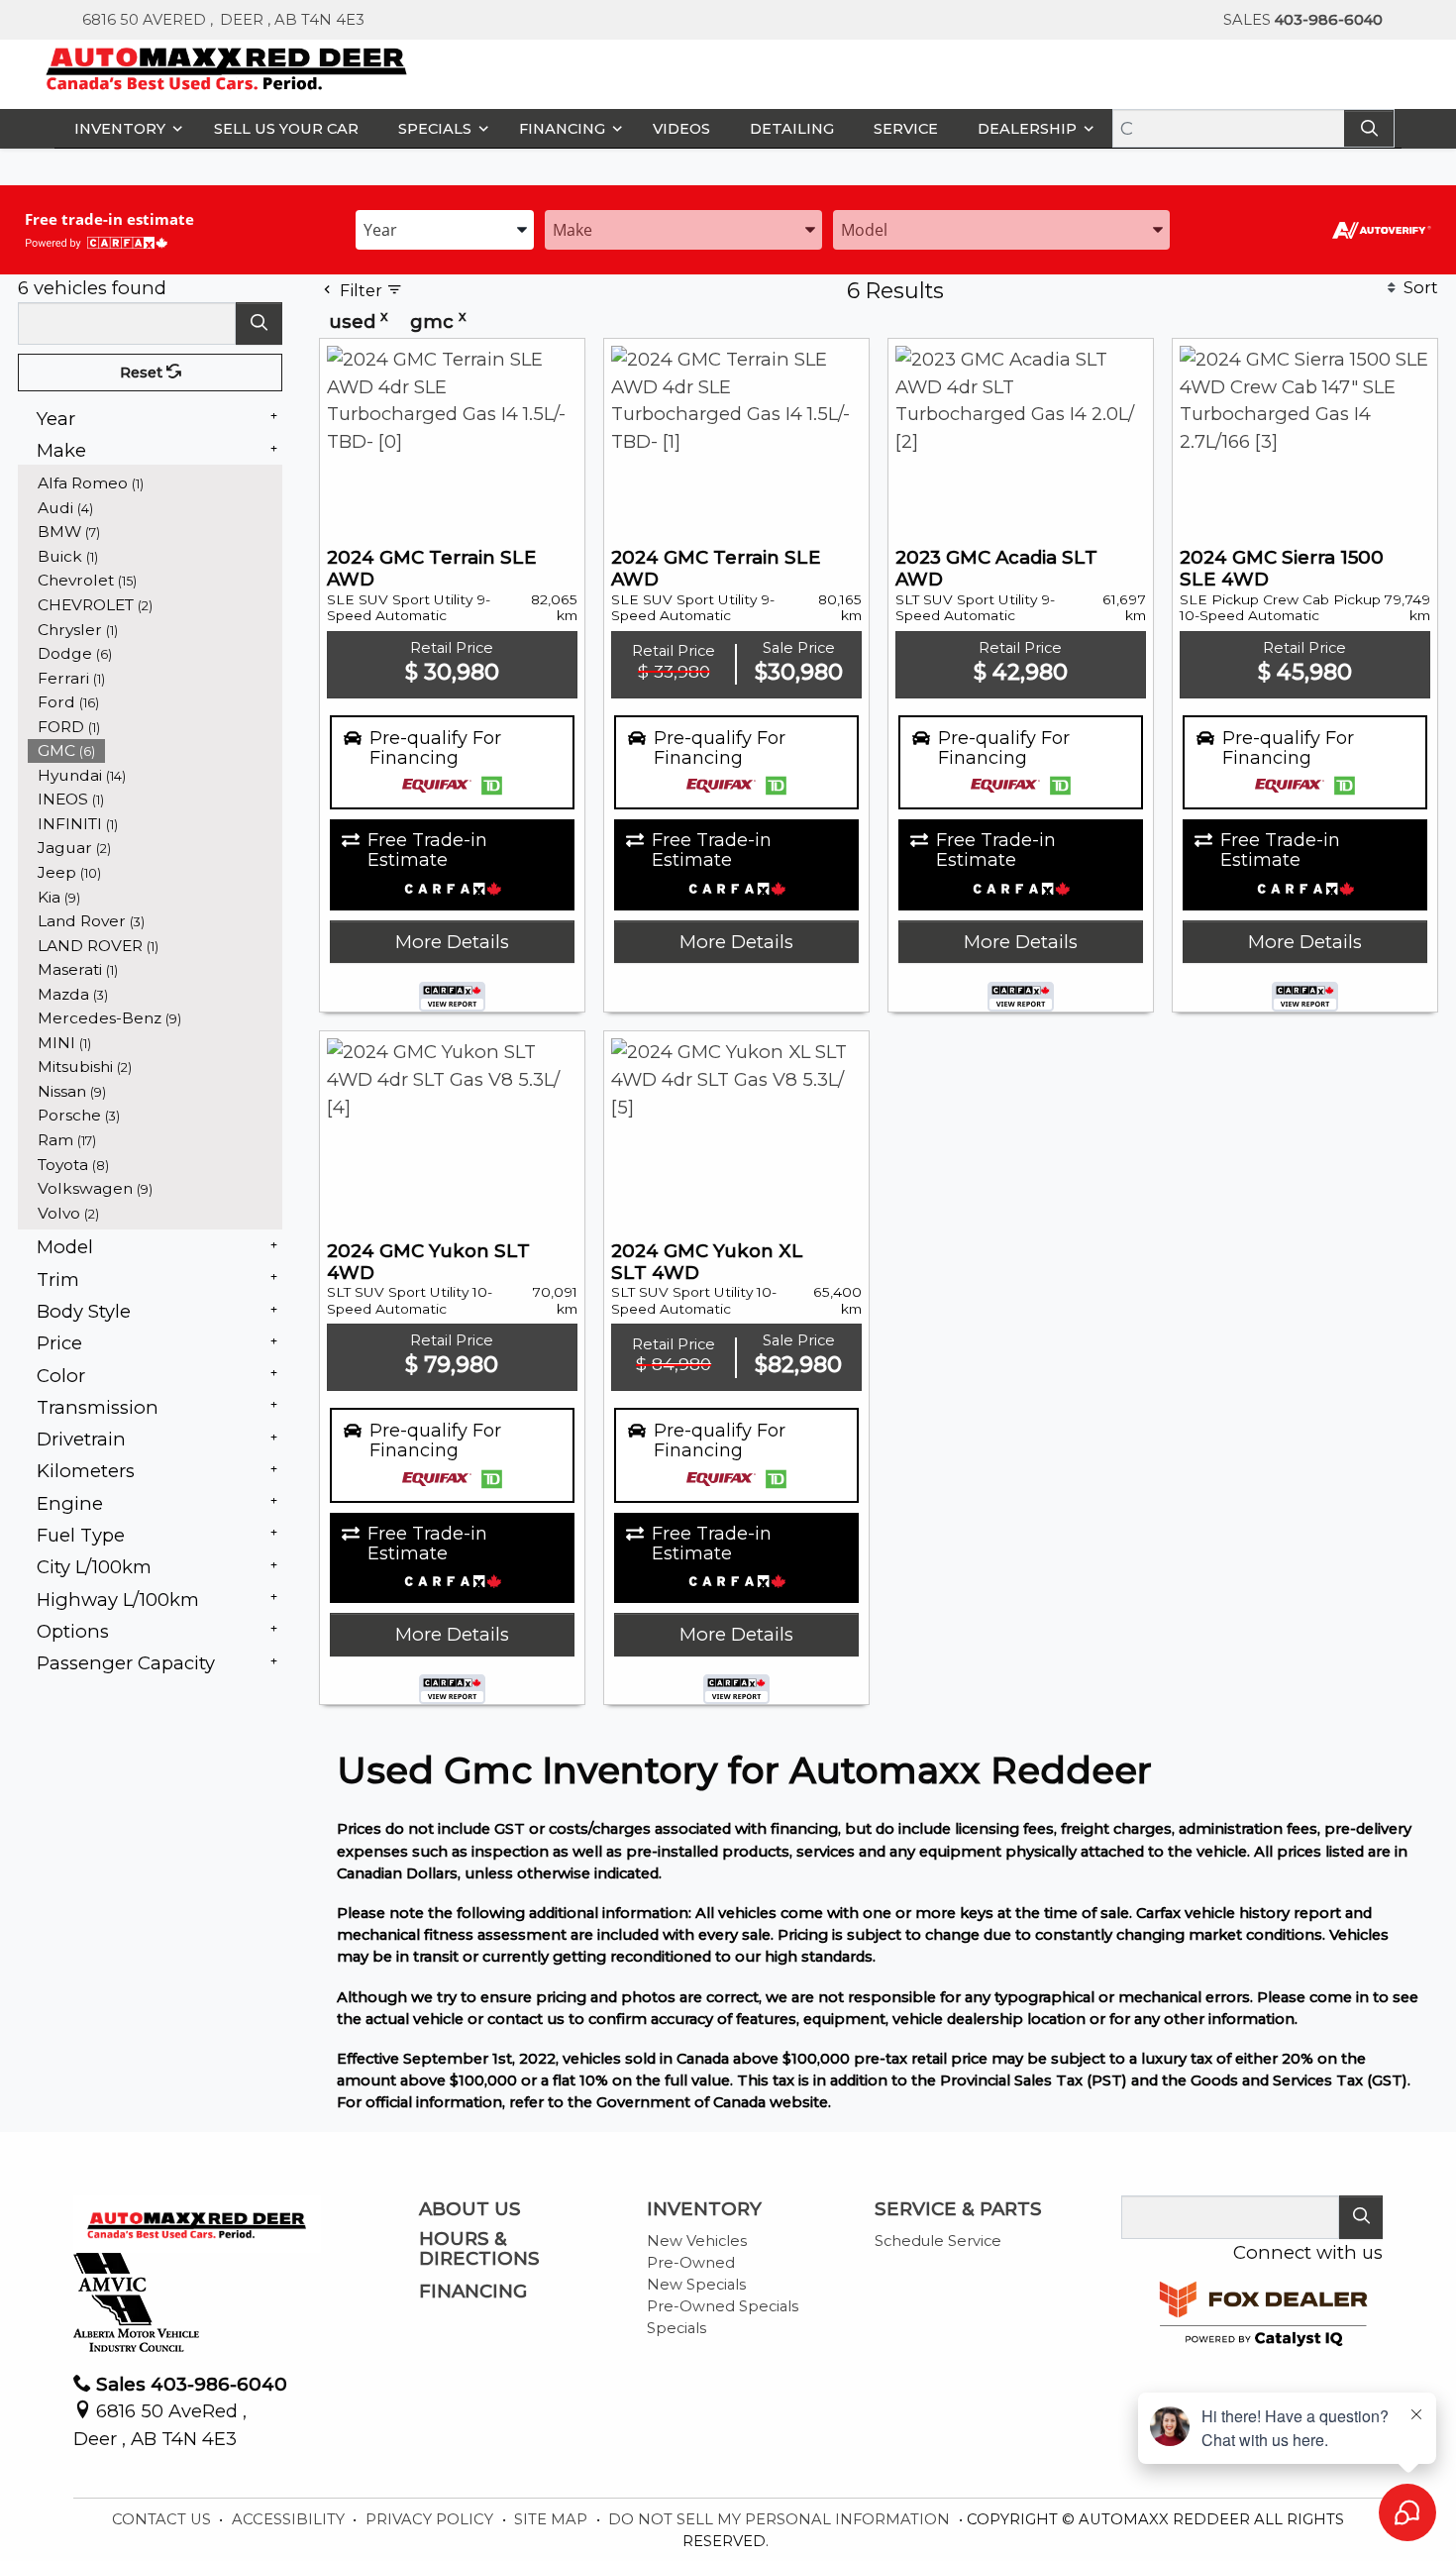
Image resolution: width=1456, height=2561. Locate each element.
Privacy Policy (431, 2519)
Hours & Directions (479, 2249)
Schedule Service (938, 2241)
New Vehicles (697, 2241)
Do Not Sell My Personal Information (781, 2519)
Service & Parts (958, 2209)
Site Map (553, 2519)
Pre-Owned (691, 2263)
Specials (676, 2328)
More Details (452, 942)
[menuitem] (156, 483)
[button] (124, 128)
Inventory (704, 2209)
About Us (470, 2209)
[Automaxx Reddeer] (227, 67)
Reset (143, 373)
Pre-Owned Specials (723, 2306)
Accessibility (290, 2519)
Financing (473, 2292)
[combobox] (445, 228)
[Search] (1369, 128)
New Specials (696, 2285)
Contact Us (163, 2519)
